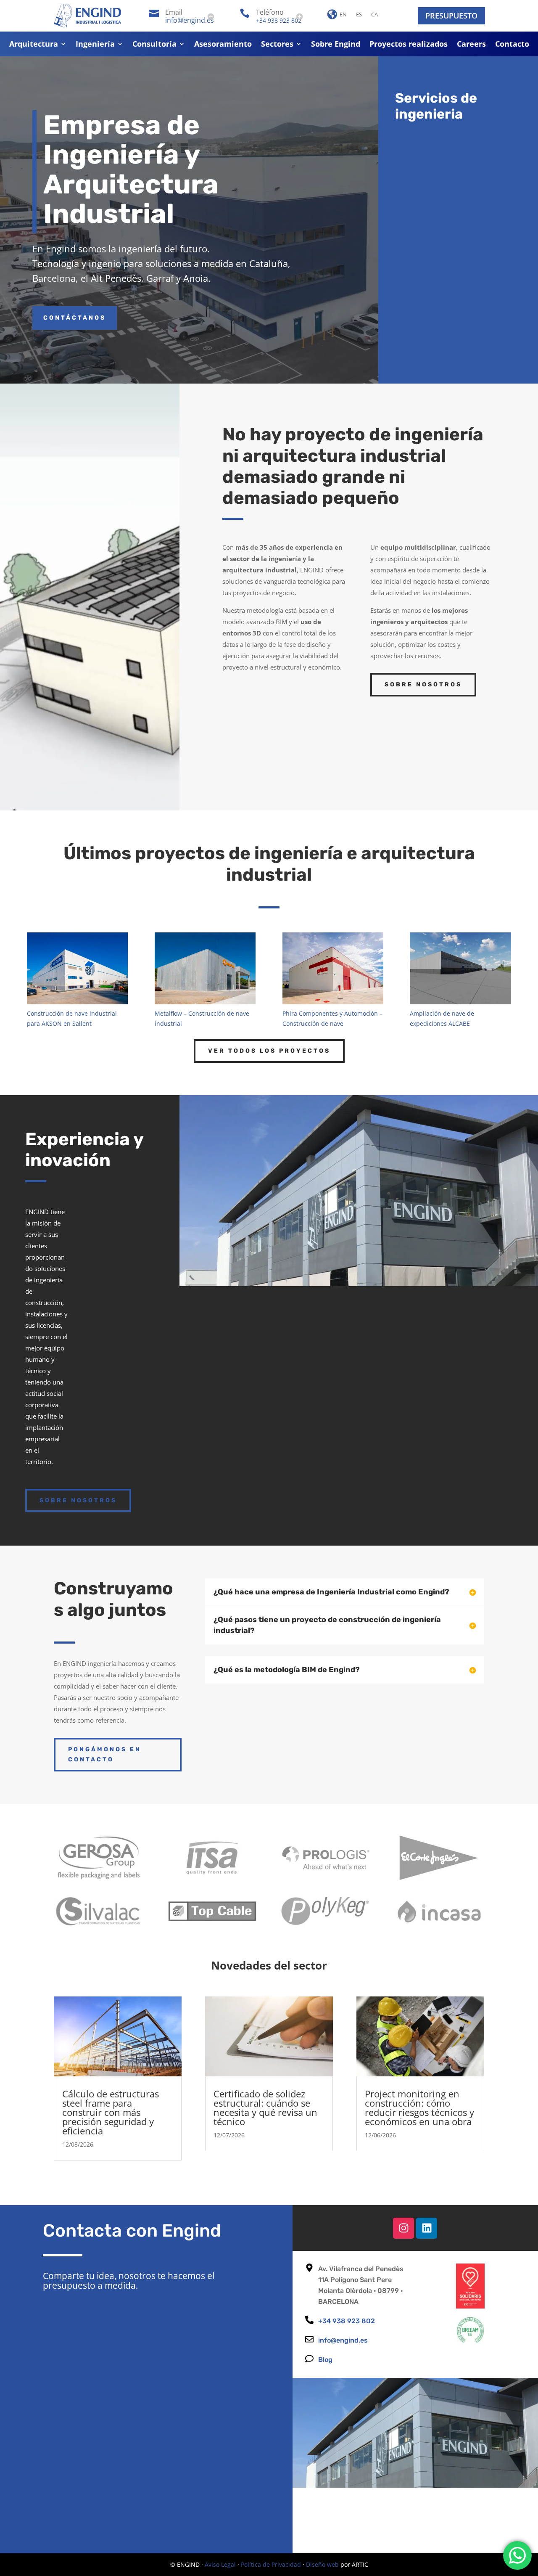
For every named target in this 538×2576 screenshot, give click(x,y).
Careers (471, 45)
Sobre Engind (336, 45)
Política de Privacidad (271, 2564)
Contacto (512, 45)
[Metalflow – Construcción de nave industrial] (205, 968)
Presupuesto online (448, 1314)
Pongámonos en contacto (105, 1754)
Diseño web (322, 2564)
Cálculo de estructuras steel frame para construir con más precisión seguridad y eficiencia (111, 2112)
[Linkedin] (427, 2228)
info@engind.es (190, 20)
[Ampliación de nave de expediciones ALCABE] (460, 968)
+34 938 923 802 (279, 20)
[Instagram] (403, 2228)
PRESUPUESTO (451, 16)
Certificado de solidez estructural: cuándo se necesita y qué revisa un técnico (265, 2107)
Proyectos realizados (409, 45)
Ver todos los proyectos (269, 1051)
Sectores (277, 45)
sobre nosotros (78, 1500)
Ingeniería (95, 45)
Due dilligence (458, 313)
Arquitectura (34, 45)
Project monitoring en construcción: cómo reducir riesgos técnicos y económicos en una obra (419, 2107)
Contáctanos (75, 318)
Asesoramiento (223, 45)
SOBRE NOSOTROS (423, 684)
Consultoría (154, 45)
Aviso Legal (220, 2564)
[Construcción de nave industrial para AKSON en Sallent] (77, 968)
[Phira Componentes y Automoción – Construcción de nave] (333, 968)
